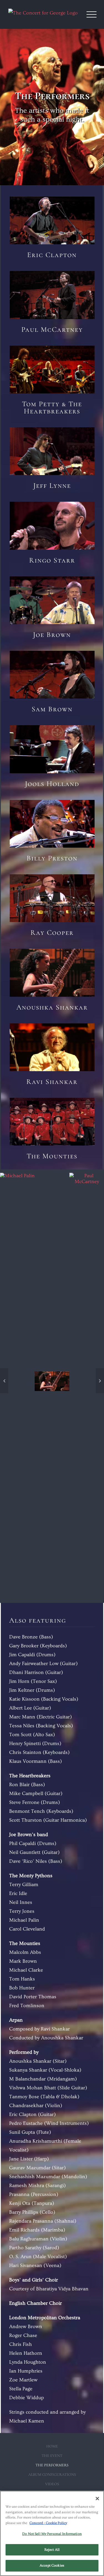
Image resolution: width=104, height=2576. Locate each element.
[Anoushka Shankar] (52, 1380)
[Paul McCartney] (87, 1380)
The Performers (52, 2465)
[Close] (97, 2499)
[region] (52, 2533)
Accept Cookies (52, 2565)
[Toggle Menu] (92, 14)
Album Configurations (52, 2475)
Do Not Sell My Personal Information (52, 2534)
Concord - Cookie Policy (48, 2523)
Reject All (52, 2550)
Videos (52, 2484)
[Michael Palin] (17, 1380)
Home (52, 2446)
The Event (52, 2456)
